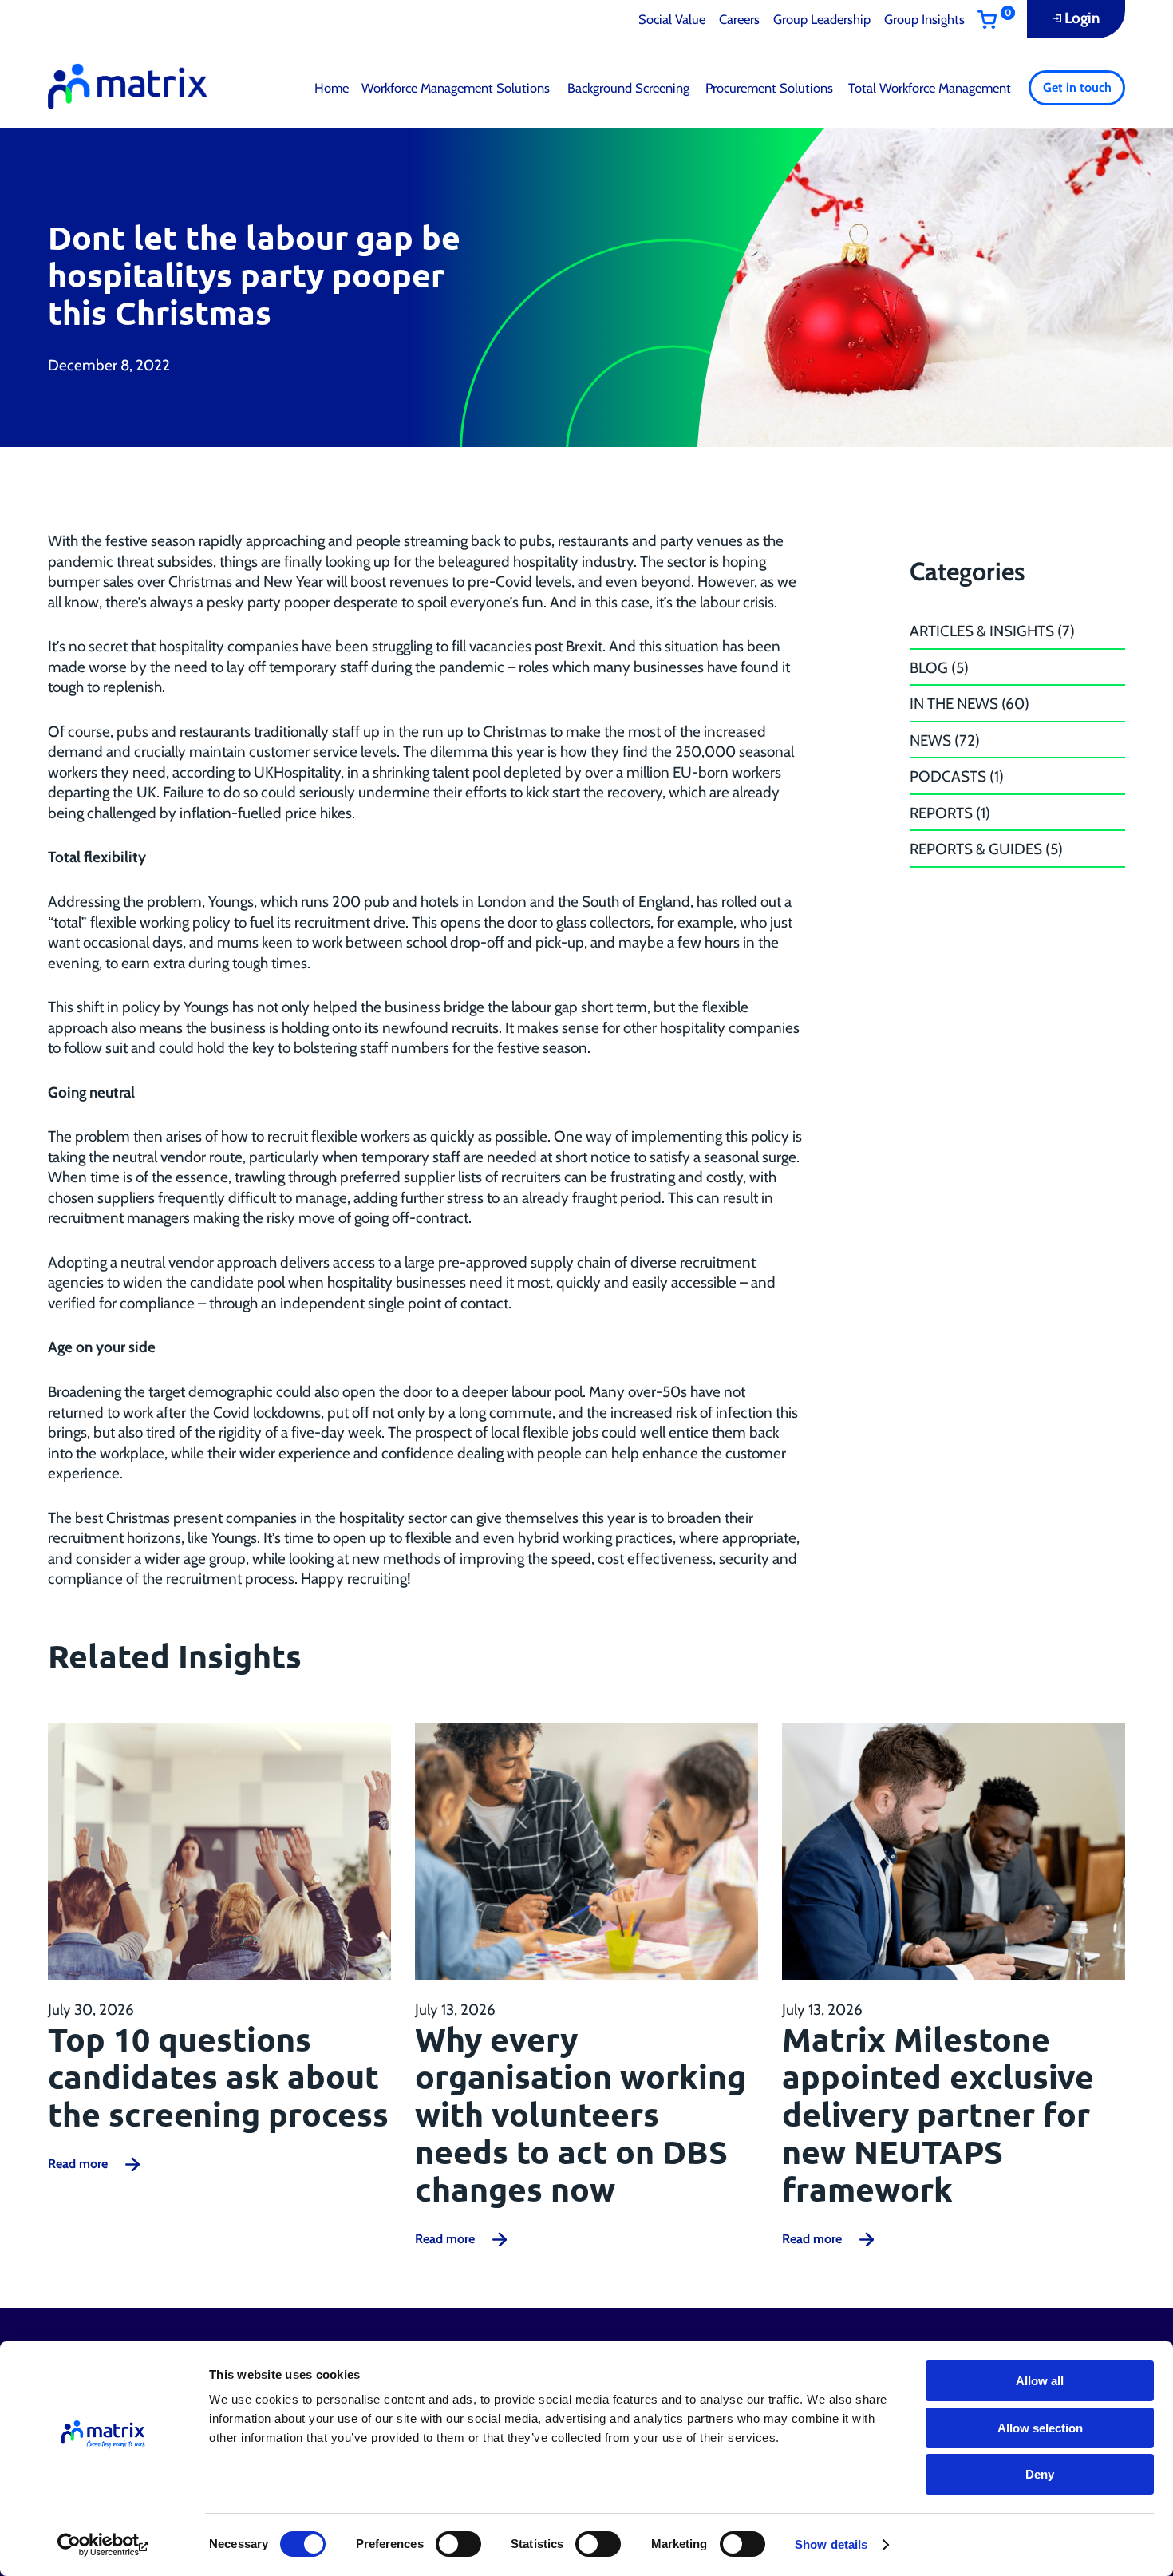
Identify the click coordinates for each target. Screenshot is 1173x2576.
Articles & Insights (982, 631)
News (930, 740)
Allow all (1040, 2381)
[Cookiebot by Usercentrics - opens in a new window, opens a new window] (103, 2545)
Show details (831, 2544)
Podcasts (948, 776)
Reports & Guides (976, 849)
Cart (1002, 20)
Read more (78, 2164)
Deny (1040, 2474)
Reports (941, 813)
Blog (929, 668)
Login (1082, 18)
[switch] (458, 2544)
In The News (954, 704)
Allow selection (1040, 2428)
